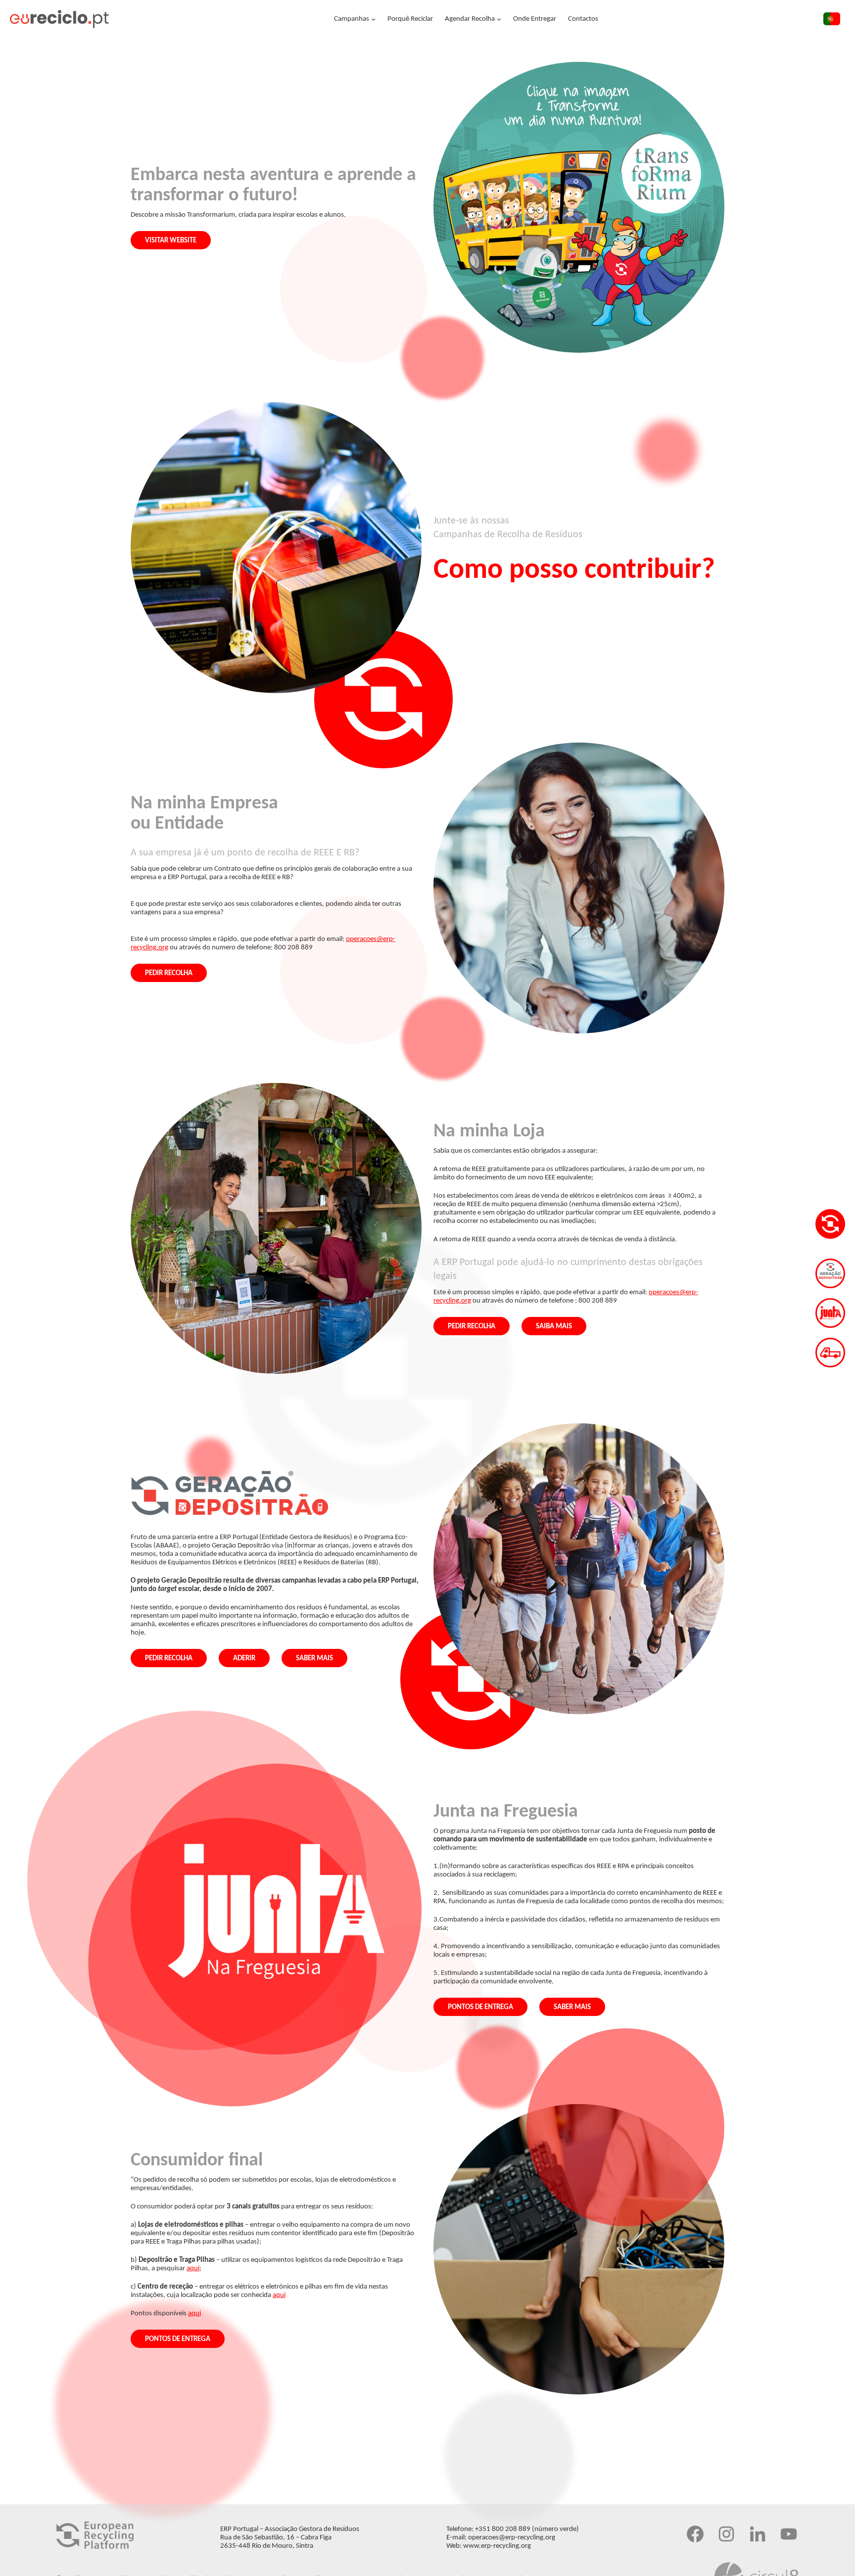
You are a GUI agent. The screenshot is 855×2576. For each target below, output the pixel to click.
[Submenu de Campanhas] (373, 19)
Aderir (244, 1659)
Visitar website (171, 241)
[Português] (832, 21)
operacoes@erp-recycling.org (512, 2538)
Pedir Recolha (169, 973)
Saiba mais (554, 1327)
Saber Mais (314, 1659)
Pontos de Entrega (480, 2007)
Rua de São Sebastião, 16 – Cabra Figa (276, 2538)
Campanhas (352, 19)
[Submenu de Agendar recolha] (499, 19)
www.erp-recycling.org (497, 2546)
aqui (193, 2269)
